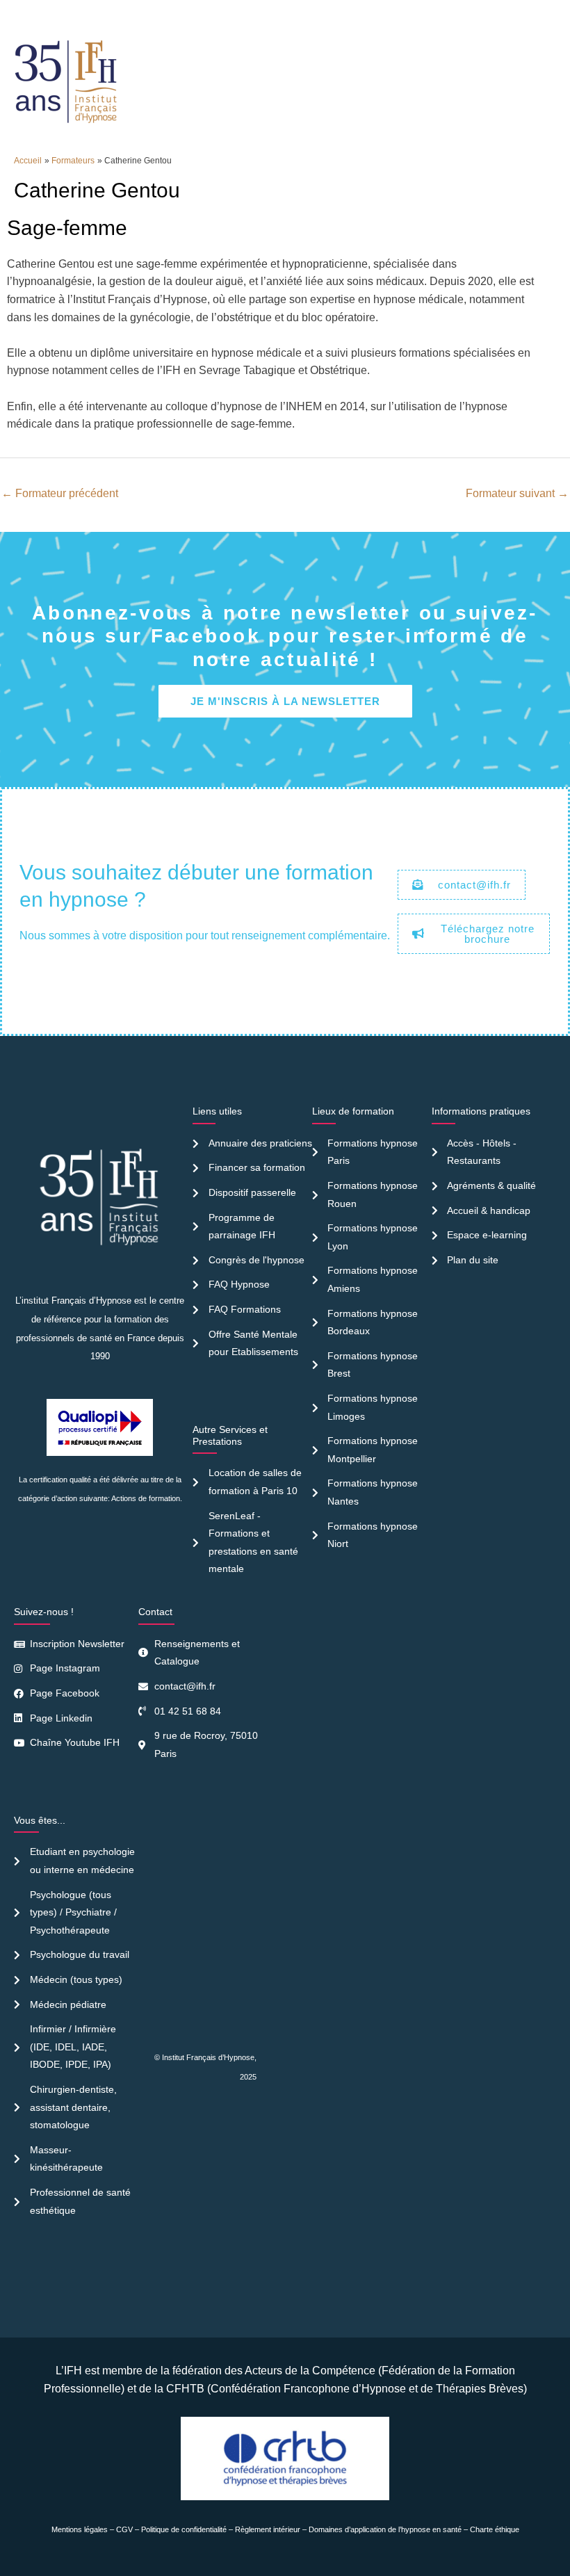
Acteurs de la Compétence (310, 2371)
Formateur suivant (517, 493)
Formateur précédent (60, 493)
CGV (124, 2529)
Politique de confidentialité (184, 2529)
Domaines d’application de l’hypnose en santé (385, 2529)
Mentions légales (80, 2529)
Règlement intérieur (268, 2529)
